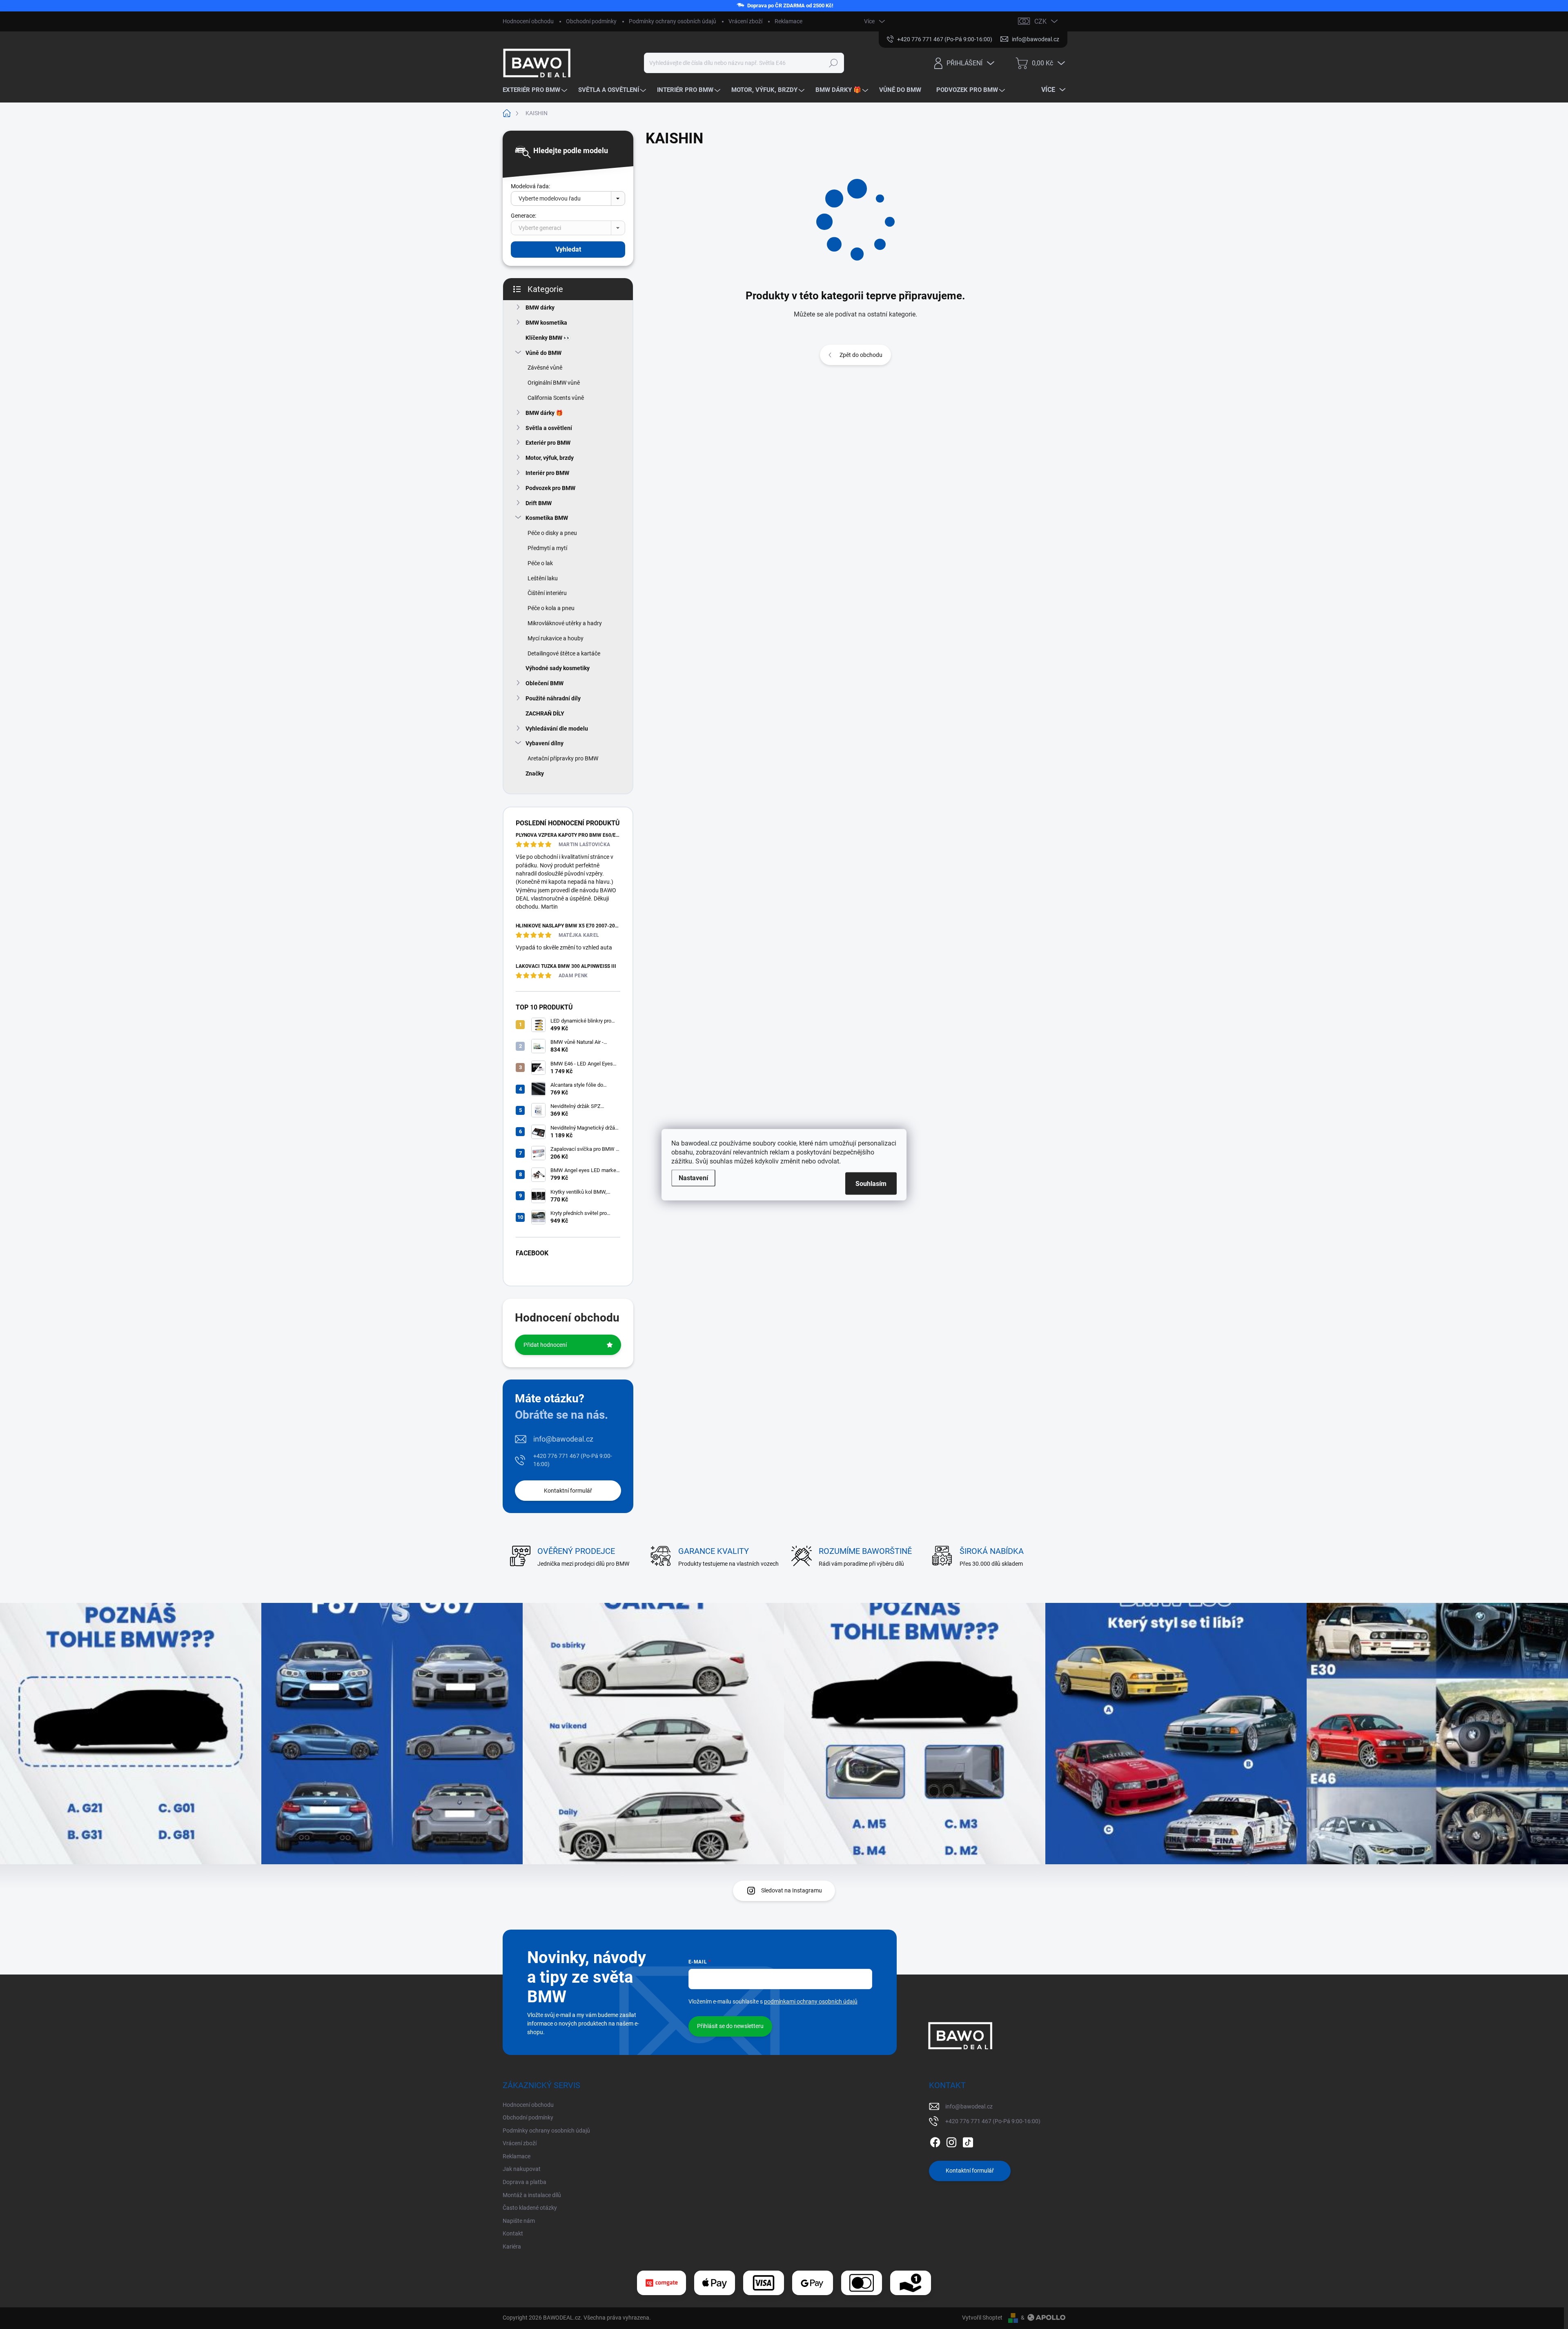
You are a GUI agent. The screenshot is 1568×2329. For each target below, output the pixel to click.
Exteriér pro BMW (548, 443)
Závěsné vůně (545, 368)
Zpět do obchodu (861, 355)
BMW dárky (540, 308)
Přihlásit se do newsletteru (730, 2026)
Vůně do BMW (543, 353)
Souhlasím (871, 1183)
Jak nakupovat (522, 2169)
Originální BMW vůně (554, 383)
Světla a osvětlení (549, 428)
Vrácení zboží (745, 21)
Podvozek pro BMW (550, 488)
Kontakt (513, 2233)
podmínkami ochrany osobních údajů (811, 2001)
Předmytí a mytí (547, 548)
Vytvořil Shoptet (982, 2318)
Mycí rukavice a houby (556, 638)
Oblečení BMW (545, 683)
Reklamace (788, 21)
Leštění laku (543, 578)
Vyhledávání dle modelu (557, 729)
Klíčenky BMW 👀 (548, 338)
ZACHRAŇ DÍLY (545, 713)
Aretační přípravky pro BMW (563, 758)
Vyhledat (568, 249)
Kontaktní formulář (568, 1491)
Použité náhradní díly (553, 698)
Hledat (834, 63)
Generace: (523, 216)
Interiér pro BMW (547, 473)
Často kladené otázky (530, 2208)
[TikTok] (968, 2141)
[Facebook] (935, 2141)
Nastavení (693, 1178)
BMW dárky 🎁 (544, 413)
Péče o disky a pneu (552, 533)
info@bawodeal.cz (563, 1439)
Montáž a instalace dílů (532, 2195)
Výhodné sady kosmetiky (558, 668)
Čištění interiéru (547, 593)
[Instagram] (951, 2141)
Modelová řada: (530, 186)
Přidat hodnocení (545, 1345)
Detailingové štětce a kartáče (564, 653)
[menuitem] (536, 90)
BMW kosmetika (546, 323)
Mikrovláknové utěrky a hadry (565, 623)
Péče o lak (540, 563)
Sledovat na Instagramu (792, 1890)
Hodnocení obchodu (528, 21)
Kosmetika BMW (547, 518)
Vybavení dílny (545, 743)
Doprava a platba (525, 2182)
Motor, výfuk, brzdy (550, 458)
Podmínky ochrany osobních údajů (673, 21)
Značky (535, 773)
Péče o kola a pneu (551, 608)
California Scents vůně (556, 398)
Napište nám (519, 2221)
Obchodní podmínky (591, 21)
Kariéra (512, 2247)
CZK (1040, 21)
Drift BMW (539, 503)
